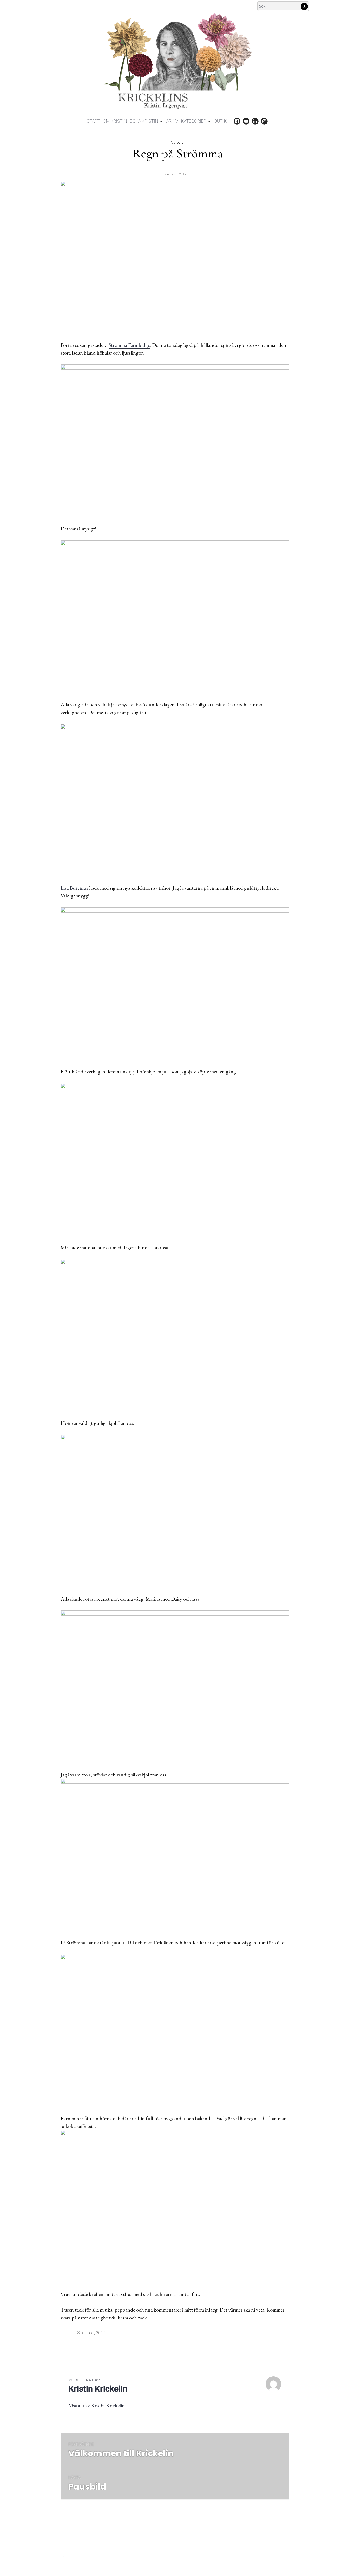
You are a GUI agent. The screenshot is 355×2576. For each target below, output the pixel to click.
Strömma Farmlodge (129, 345)
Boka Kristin (144, 121)
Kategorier (194, 121)
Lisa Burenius (74, 888)
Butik (221, 121)
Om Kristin (115, 121)
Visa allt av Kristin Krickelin (97, 2405)
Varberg (177, 142)
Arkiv (172, 121)
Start (93, 121)
